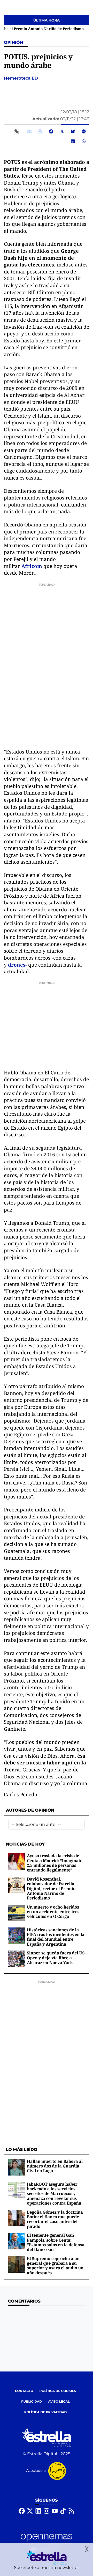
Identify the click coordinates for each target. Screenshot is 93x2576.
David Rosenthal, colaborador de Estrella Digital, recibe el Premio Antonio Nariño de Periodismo (51, 1889)
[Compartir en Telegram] (84, 131)
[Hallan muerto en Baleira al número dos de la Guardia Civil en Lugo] (17, 2167)
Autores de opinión (30, 1810)
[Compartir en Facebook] (51, 131)
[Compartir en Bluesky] (73, 131)
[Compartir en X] (62, 131)
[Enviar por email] (29, 131)
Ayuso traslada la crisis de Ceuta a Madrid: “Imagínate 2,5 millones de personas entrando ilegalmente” (55, 1863)
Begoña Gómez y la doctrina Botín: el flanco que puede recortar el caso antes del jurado (55, 2219)
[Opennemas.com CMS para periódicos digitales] (47, 2542)
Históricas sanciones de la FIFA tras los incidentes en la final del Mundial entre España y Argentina (56, 1937)
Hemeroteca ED (21, 78)
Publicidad (32, 2402)
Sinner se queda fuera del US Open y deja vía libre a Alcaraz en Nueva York (56, 1958)
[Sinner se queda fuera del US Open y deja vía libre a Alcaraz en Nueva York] (17, 1959)
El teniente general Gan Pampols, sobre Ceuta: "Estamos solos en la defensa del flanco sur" (56, 2242)
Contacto (24, 2391)
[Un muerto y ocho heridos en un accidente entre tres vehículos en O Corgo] (17, 1913)
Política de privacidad (46, 2412)
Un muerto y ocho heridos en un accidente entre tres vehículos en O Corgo (53, 1912)
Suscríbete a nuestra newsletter (47, 2568)
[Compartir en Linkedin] (73, 141)
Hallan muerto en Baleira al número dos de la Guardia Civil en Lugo (55, 2166)
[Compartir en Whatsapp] (84, 141)
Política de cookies (58, 2391)
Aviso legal (59, 2402)
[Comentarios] (18, 131)
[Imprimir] (40, 131)
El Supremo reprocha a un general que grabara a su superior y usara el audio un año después (55, 2266)
